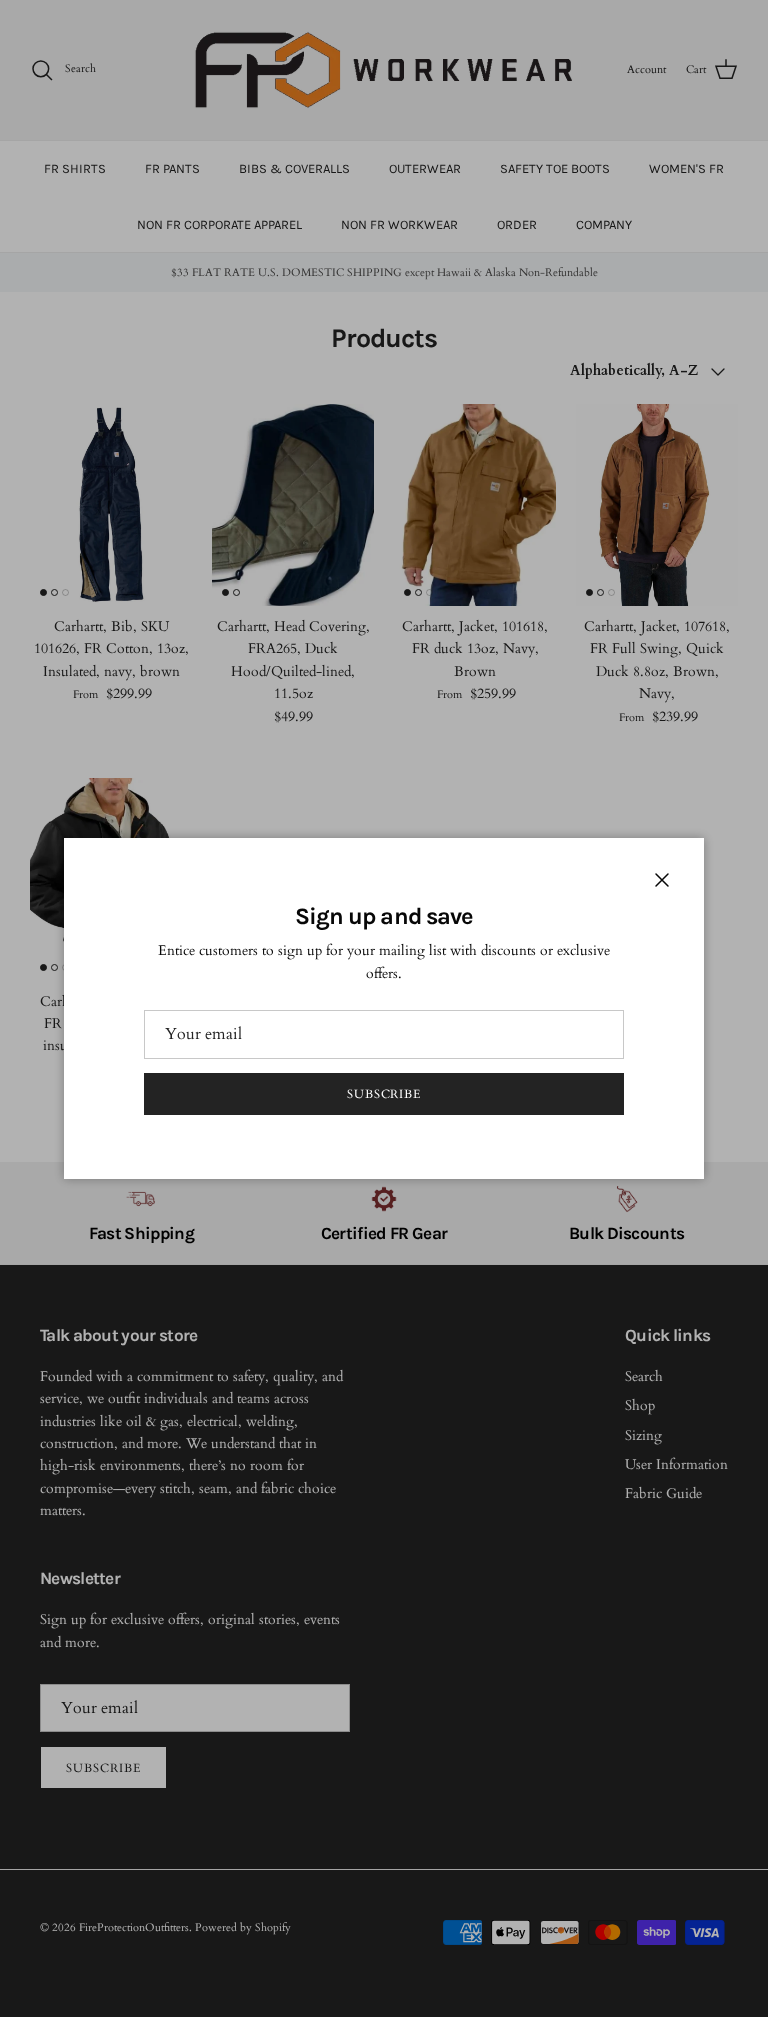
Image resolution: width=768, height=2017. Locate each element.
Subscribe (384, 1094)
